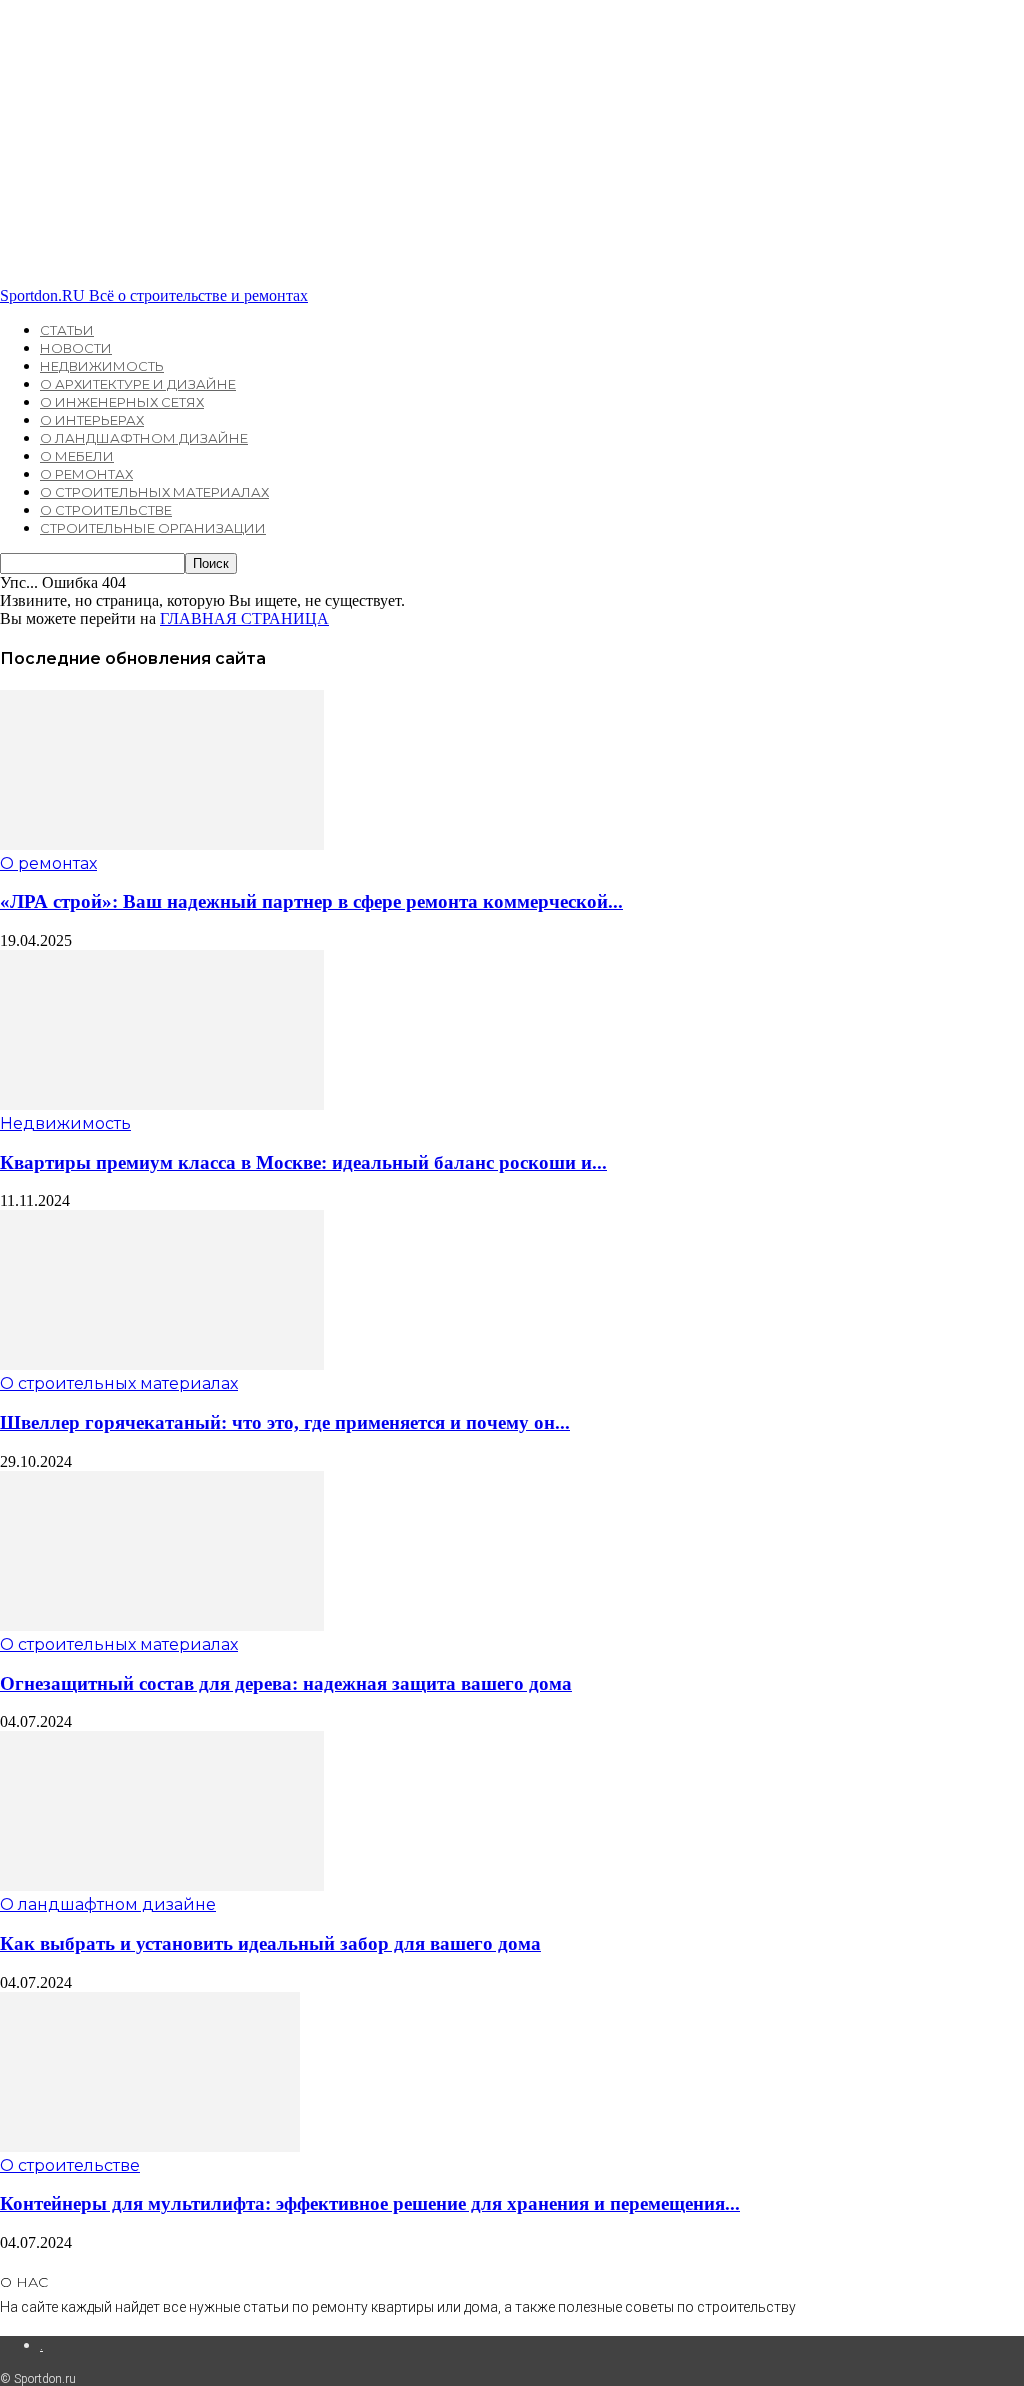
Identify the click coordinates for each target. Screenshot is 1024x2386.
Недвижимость (102, 366)
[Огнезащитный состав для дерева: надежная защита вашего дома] (162, 1625)
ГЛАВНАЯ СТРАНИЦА (244, 618)
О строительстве (106, 510)
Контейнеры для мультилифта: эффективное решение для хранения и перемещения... (370, 2203)
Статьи (67, 330)
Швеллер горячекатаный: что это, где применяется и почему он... (285, 1422)
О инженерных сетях (122, 402)
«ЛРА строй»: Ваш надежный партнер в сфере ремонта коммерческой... (311, 901)
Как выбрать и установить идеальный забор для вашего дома (270, 1943)
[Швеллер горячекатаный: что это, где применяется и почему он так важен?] (162, 1364)
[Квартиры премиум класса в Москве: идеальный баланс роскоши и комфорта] (162, 1104)
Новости (76, 348)
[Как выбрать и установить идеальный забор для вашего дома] (162, 1885)
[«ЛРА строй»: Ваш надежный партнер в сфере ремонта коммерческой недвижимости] (162, 844)
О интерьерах (92, 420)
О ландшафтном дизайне (144, 438)
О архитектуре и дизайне (138, 384)
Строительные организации (153, 528)
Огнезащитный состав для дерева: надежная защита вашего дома (286, 1683)
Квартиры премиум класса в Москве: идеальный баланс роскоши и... (303, 1162)
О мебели (77, 456)
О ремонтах (86, 474)
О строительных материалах (154, 492)
